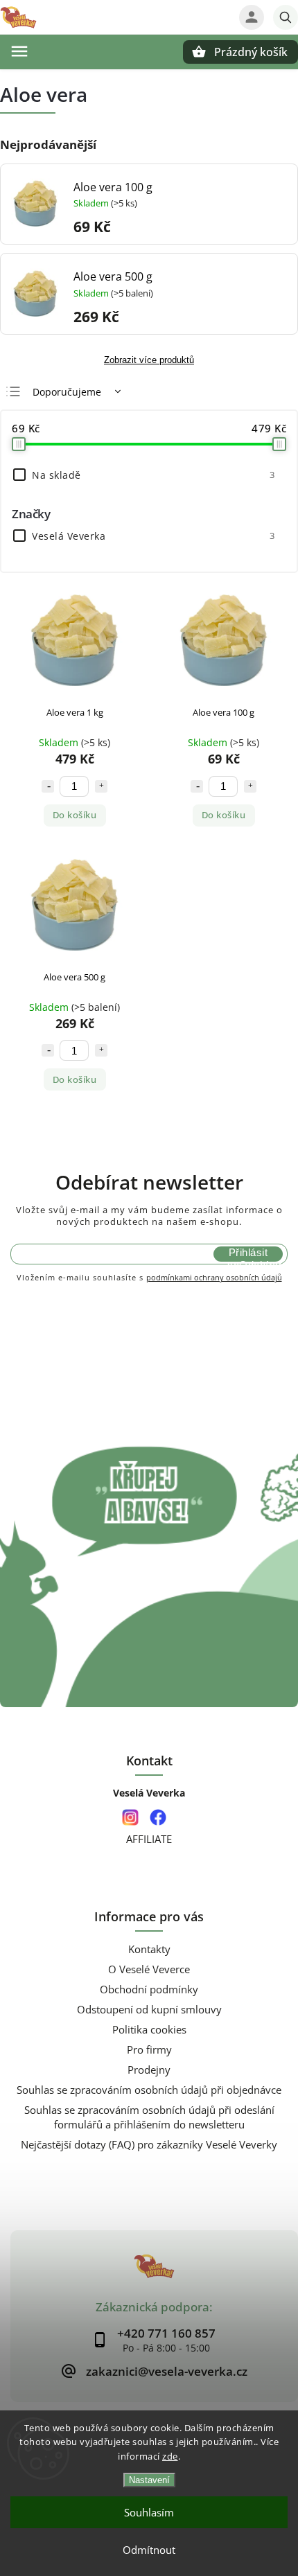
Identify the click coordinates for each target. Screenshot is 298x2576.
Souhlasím (149, 2512)
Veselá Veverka (153, 536)
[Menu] (19, 51)
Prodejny (149, 2070)
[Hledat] (286, 17)
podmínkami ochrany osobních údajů (214, 1277)
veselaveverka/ (130, 1818)
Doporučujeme (67, 392)
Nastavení (149, 2480)
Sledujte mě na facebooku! (158, 1818)
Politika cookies (149, 2030)
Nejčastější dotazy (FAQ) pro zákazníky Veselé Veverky (149, 2145)
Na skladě (153, 475)
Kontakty (149, 1949)
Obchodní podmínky (149, 1990)
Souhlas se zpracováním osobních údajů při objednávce (149, 2090)
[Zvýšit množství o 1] (101, 786)
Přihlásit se (247, 1254)
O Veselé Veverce (149, 1969)
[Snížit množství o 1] (48, 786)
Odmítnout (149, 2550)
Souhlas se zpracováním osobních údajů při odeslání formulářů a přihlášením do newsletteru (149, 2117)
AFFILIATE (149, 1839)
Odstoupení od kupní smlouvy (149, 2010)
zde (170, 2456)
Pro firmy (149, 2050)
